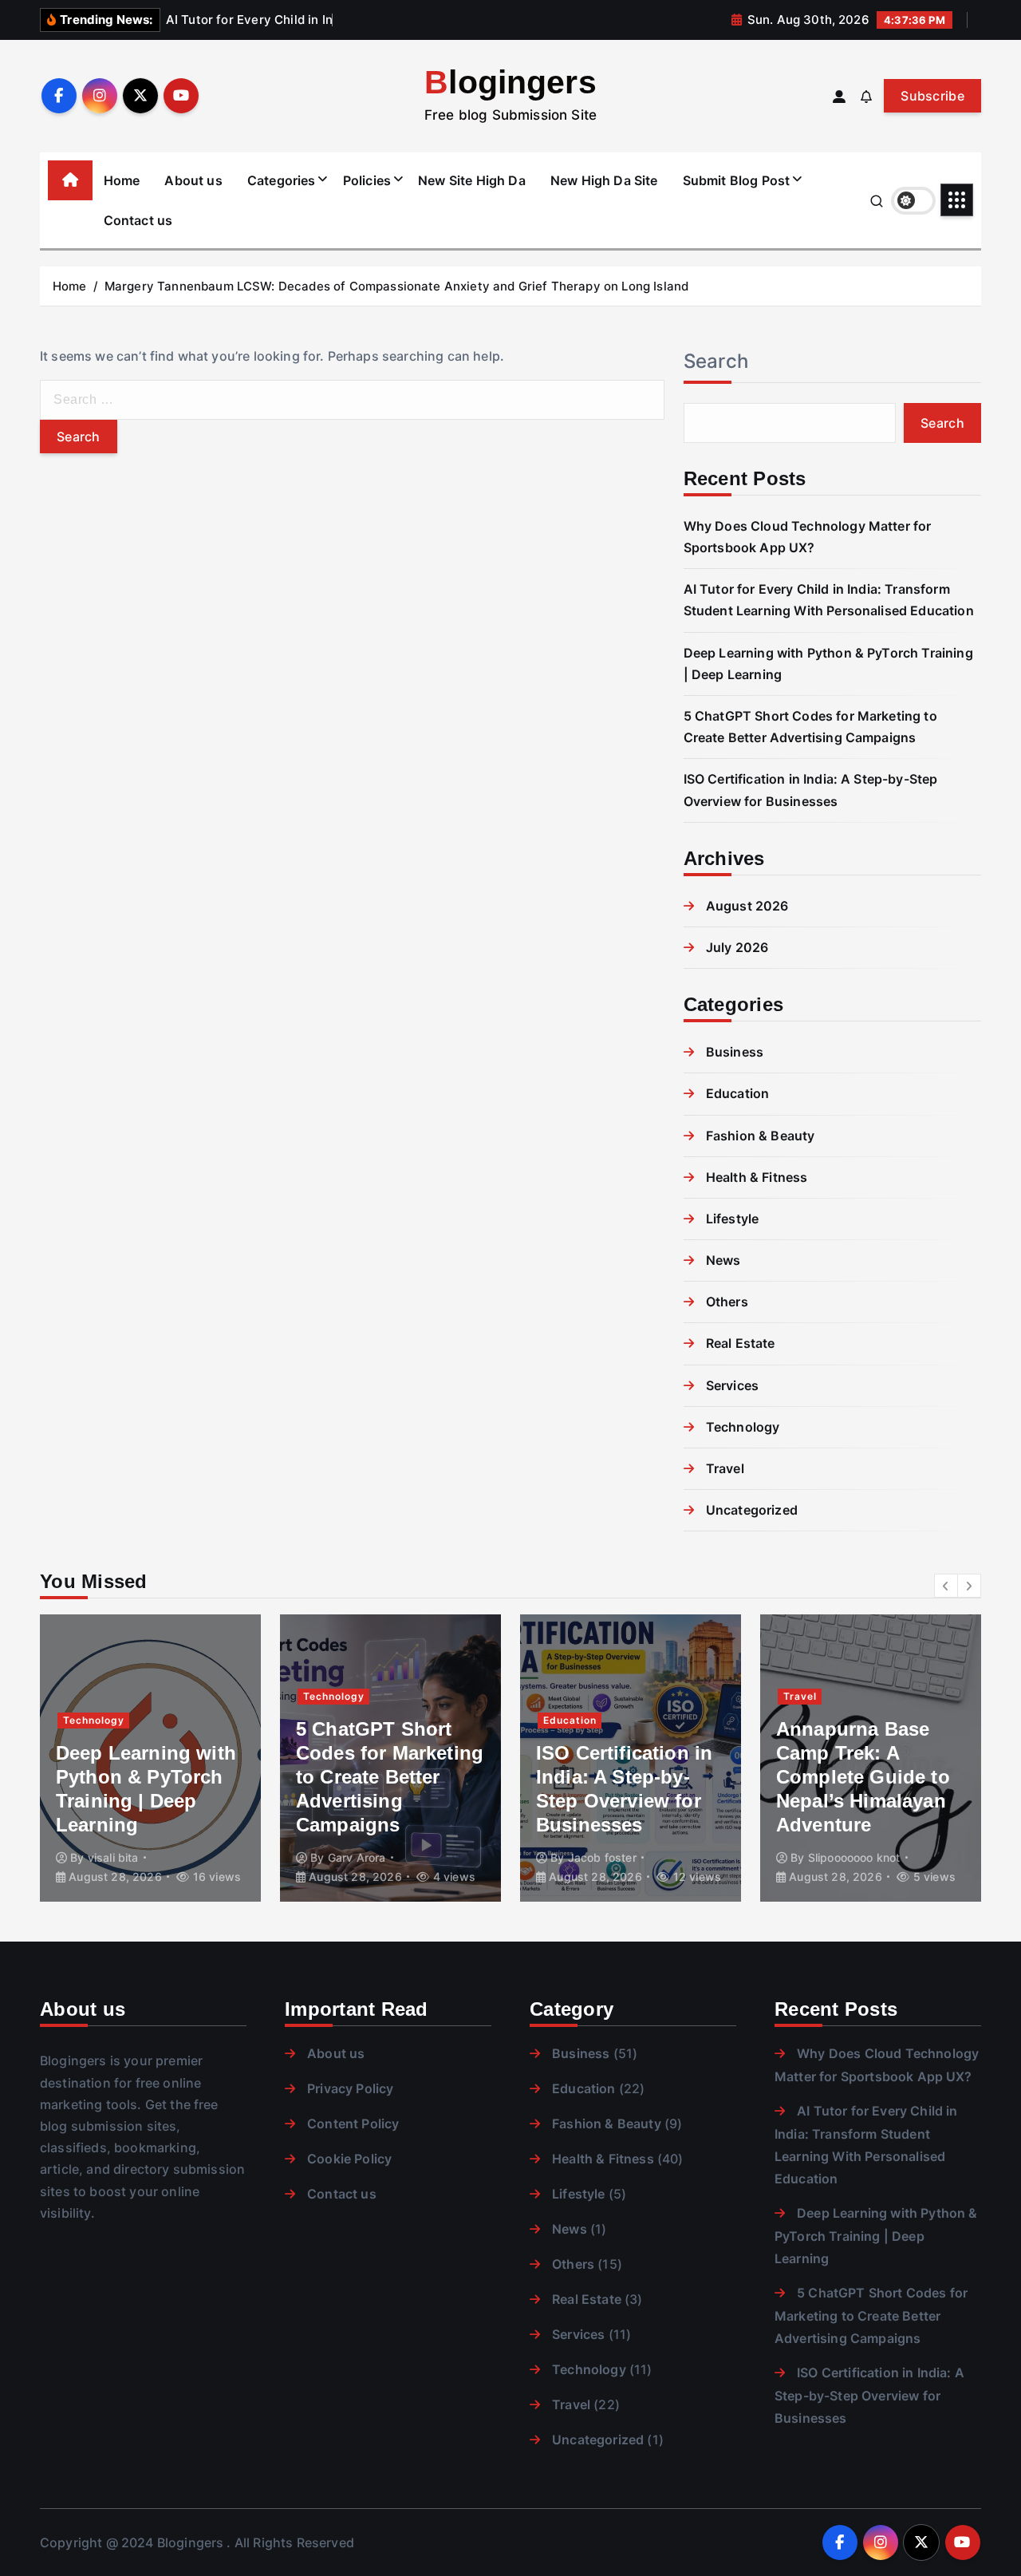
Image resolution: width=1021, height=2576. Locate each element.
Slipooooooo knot (854, 1857)
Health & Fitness (757, 1177)
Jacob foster (602, 1857)
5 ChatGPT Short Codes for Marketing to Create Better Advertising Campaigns (390, 1777)
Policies (367, 180)
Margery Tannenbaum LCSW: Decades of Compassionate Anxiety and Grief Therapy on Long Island (396, 286)
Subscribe (932, 96)
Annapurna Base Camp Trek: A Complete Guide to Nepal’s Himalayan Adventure (863, 1777)
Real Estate (741, 1343)
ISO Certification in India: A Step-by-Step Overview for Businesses (869, 2395)
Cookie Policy (349, 2159)
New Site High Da (472, 180)
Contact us (138, 220)
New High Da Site (604, 180)
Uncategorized (752, 1510)
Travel (725, 1468)
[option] (150, 1758)
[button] (946, 1586)
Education (737, 1093)
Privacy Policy (350, 2088)
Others (727, 1302)
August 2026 (747, 906)
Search (716, 361)
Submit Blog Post (737, 180)
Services (732, 1385)
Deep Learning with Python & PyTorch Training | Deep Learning (876, 2236)
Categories (282, 180)
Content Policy (353, 2124)
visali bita (113, 1857)
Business (735, 1052)
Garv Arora (357, 1857)
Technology (743, 1427)
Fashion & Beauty (761, 1136)
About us (193, 180)
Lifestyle (732, 1219)
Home (122, 180)
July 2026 (737, 947)
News (723, 1260)
